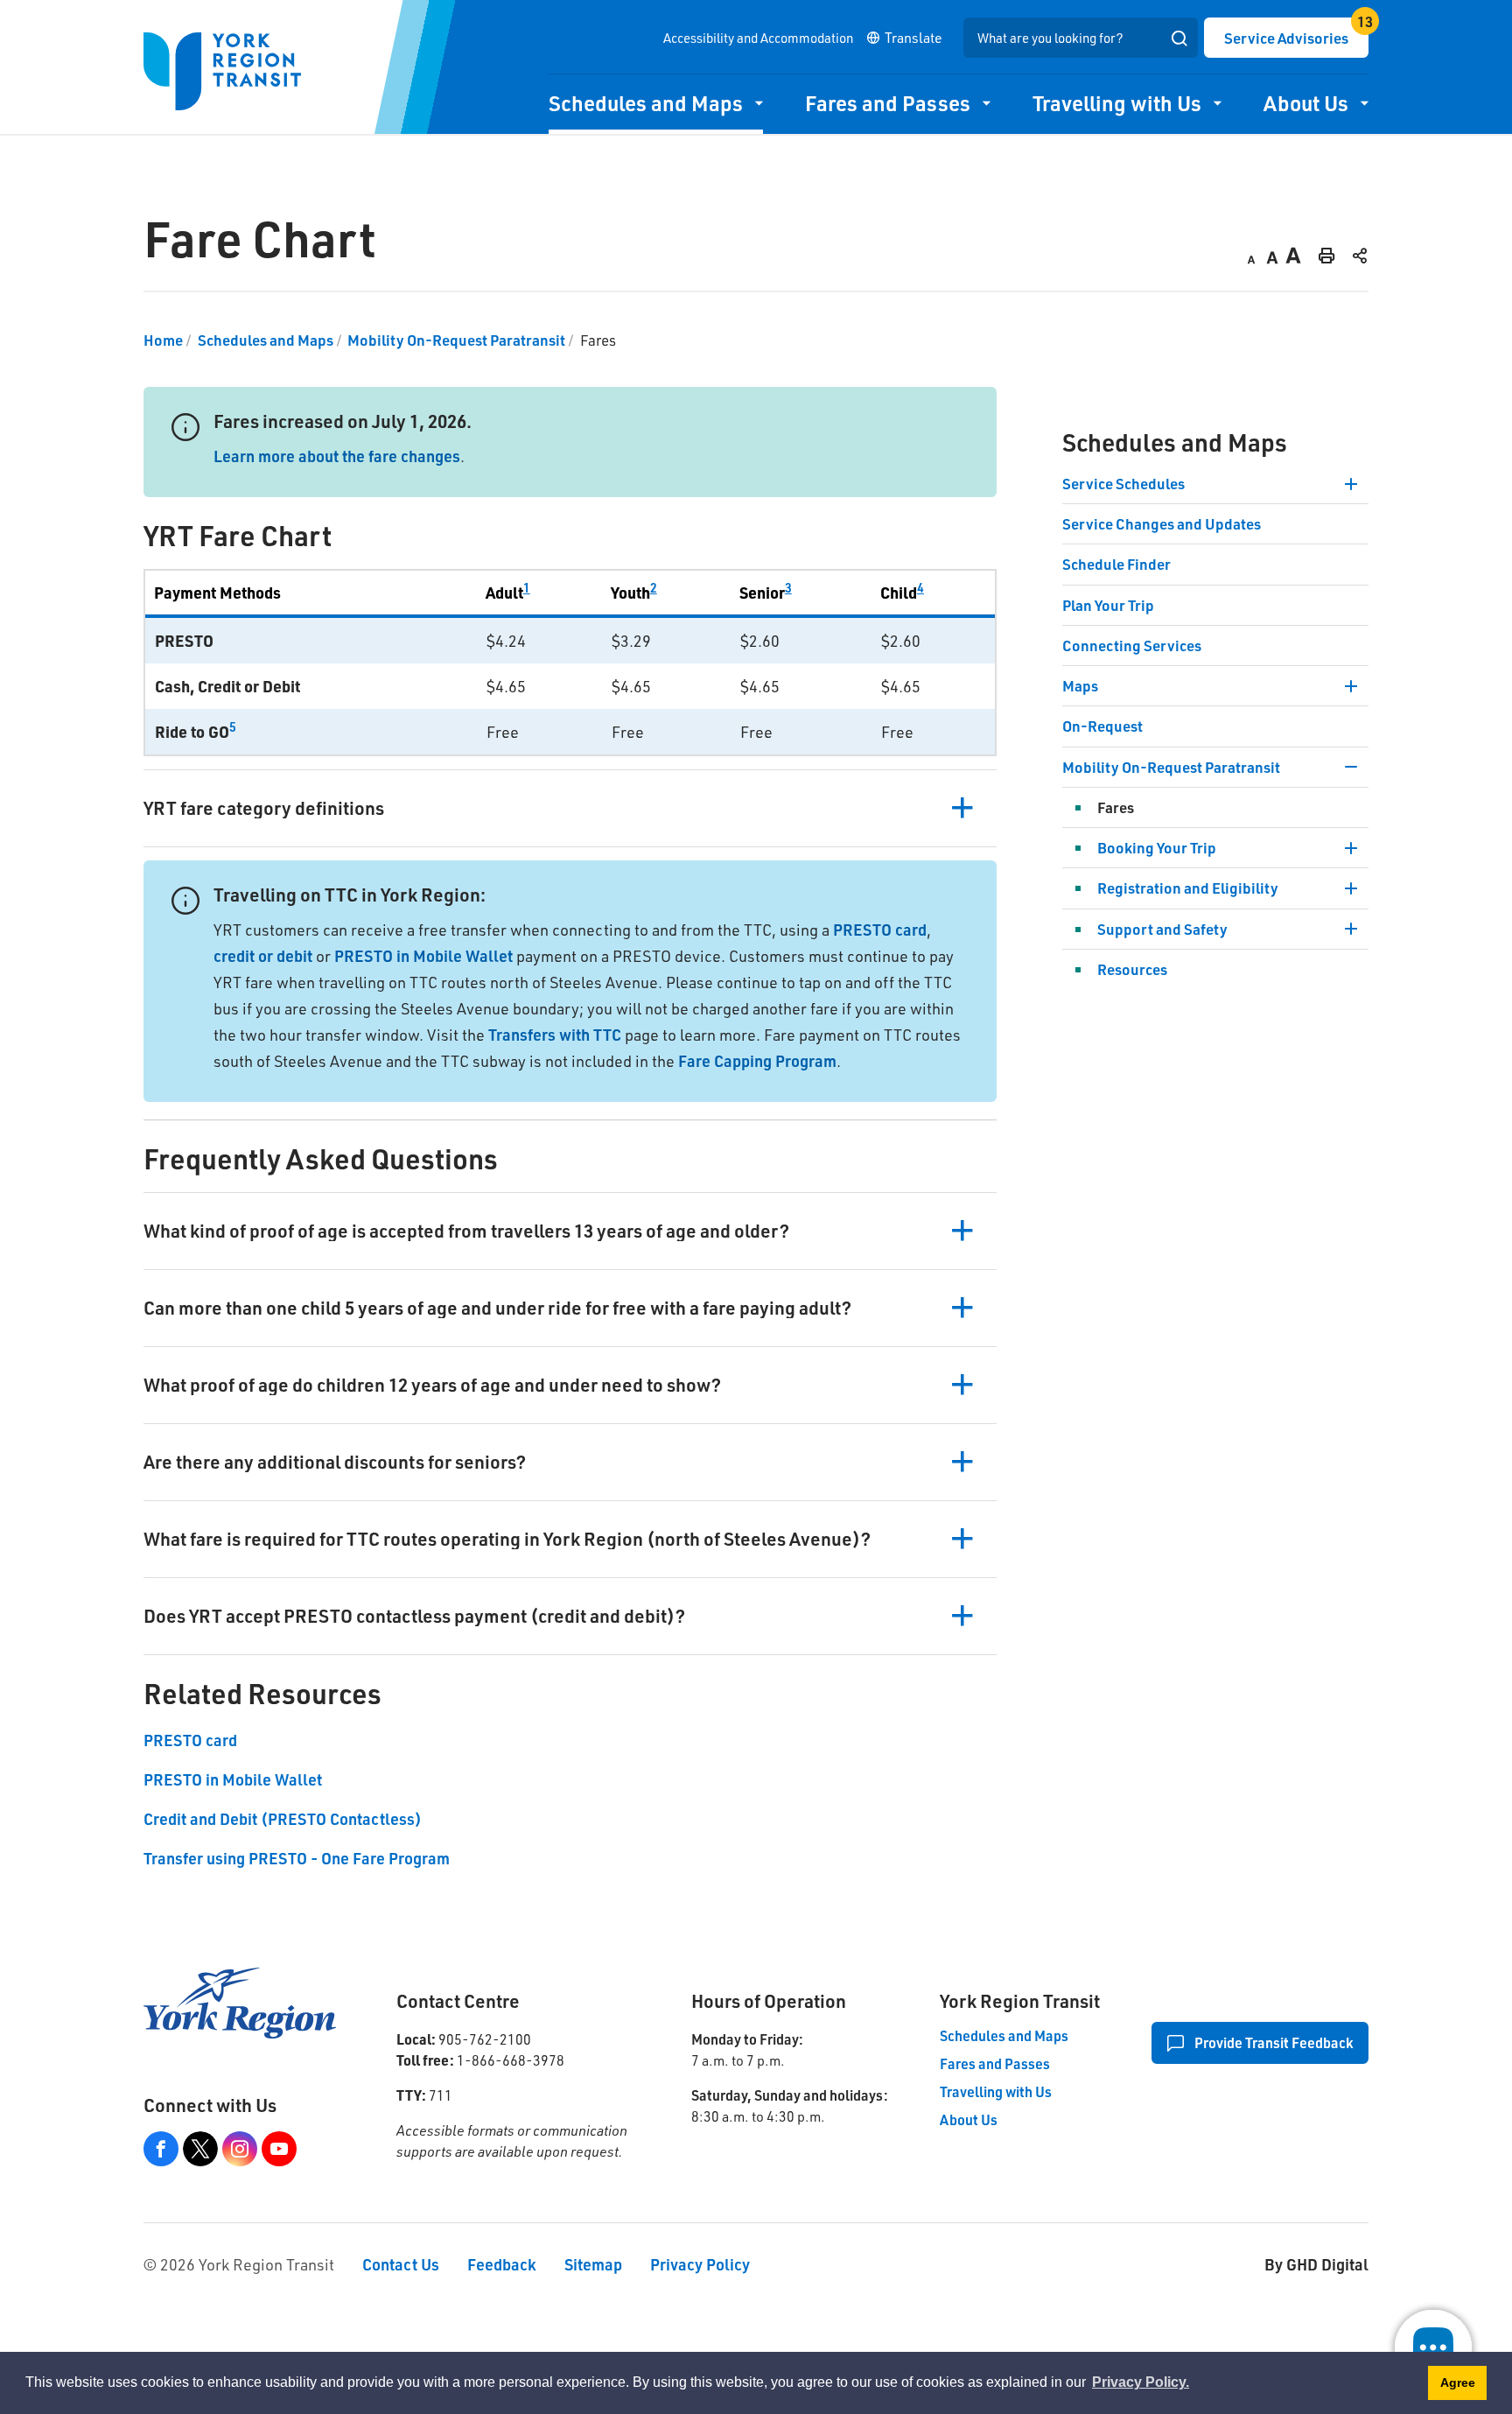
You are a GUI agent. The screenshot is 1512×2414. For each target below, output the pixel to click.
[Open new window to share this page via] (1360, 255)
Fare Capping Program (757, 1061)
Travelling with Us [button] (1117, 103)
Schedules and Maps (266, 340)
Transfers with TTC (555, 1035)
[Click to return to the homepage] (222, 71)
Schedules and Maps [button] (646, 103)
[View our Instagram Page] (240, 2149)
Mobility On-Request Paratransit (456, 340)
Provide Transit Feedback (1274, 2042)
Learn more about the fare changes (337, 456)
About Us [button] (1306, 103)
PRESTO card (878, 930)
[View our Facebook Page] (161, 2149)
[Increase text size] (1293, 255)
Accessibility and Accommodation (758, 38)
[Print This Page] (1326, 255)
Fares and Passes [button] (888, 103)
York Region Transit (1020, 2000)
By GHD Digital (1316, 2264)
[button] (570, 808)
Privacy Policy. (1141, 2382)
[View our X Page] (200, 2149)
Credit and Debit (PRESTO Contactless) (283, 1819)
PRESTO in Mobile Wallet (423, 956)
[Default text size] (1272, 255)
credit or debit (263, 956)
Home (163, 340)
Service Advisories (1286, 38)
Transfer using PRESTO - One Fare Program (297, 1858)
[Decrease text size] (1251, 255)
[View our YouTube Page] (279, 2149)
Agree (1458, 2382)
